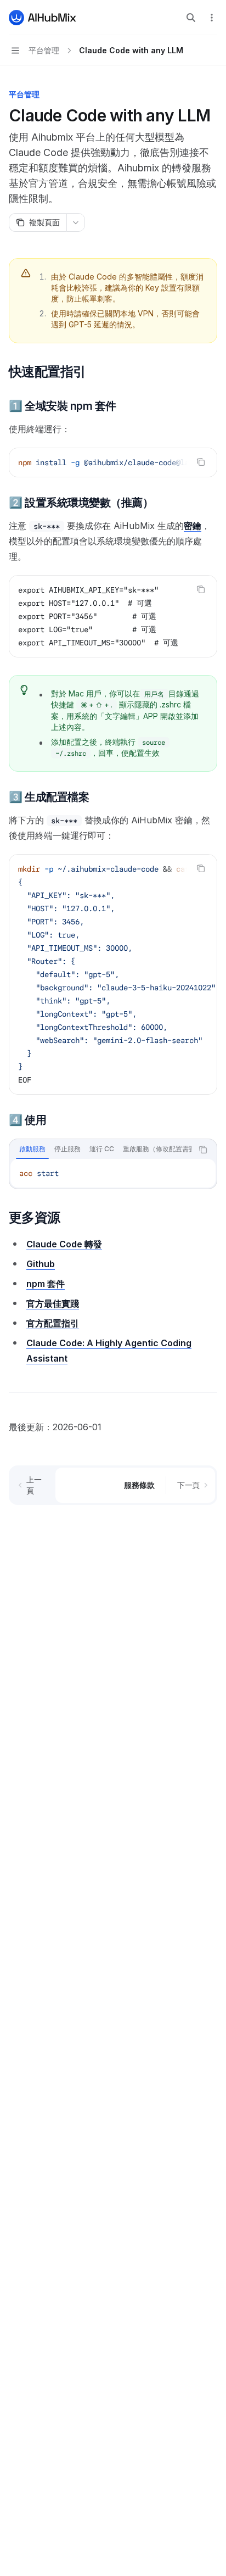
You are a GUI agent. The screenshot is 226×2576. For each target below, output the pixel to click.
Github (41, 1264)
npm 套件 (46, 1284)
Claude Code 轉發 (64, 1244)
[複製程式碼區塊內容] (201, 462)
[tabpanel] (113, 1173)
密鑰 (193, 526)
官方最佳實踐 (53, 1303)
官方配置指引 (53, 1323)
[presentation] (113, 462)
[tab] (32, 1149)
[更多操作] (212, 18)
